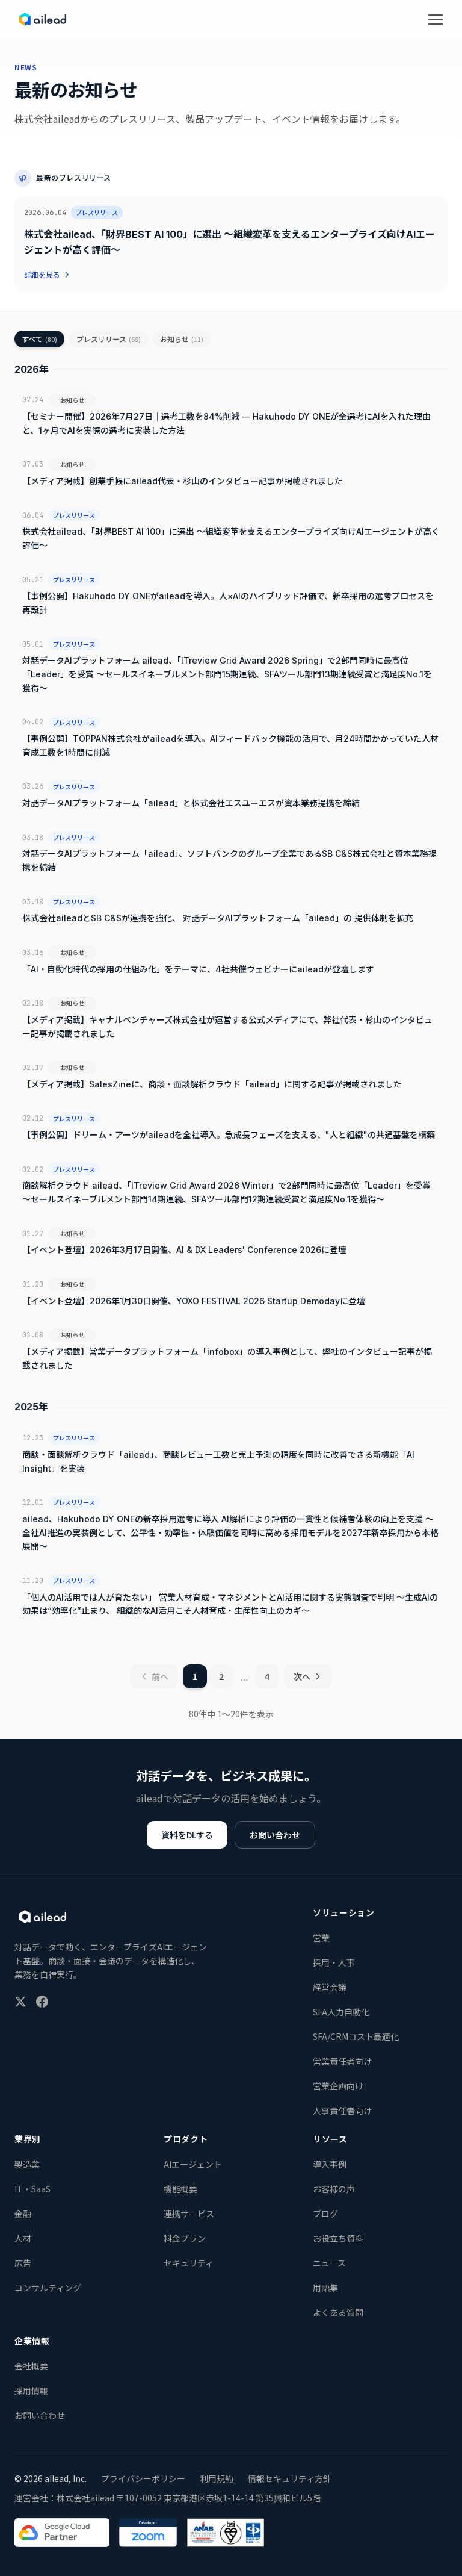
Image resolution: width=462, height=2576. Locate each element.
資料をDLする (187, 1835)
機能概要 (180, 2189)
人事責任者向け (342, 2111)
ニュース (329, 2263)
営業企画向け (338, 2086)
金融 (23, 2214)
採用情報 (31, 2391)
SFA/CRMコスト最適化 (356, 2036)
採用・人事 (334, 1962)
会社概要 (31, 2366)
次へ (302, 1676)
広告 (23, 2263)
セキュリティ (189, 2263)
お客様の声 (334, 2189)
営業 (321, 1938)
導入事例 (330, 2164)
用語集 (325, 2288)
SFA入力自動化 (341, 2012)
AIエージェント (193, 2164)
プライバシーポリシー (143, 2478)
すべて (39, 339)
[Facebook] (42, 2002)
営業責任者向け (342, 2061)
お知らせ (182, 339)
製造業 (27, 2164)
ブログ (325, 2214)
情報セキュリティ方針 (290, 2478)
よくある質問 (338, 2312)
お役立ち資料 (338, 2238)
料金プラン (185, 2238)
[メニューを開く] (436, 19)
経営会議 (330, 1987)
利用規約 (217, 2478)
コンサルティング (48, 2288)
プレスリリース (109, 339)
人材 (23, 2238)
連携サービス (189, 2214)
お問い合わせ (275, 1835)
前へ (160, 1676)
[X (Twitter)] (20, 2002)
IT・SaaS (32, 2189)
